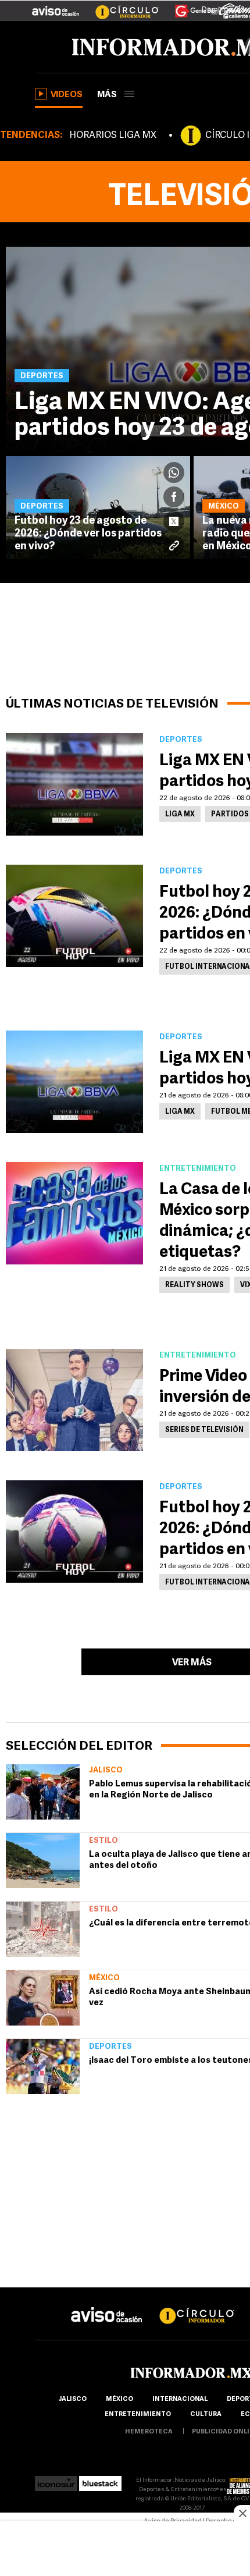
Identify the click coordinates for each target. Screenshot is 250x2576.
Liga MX (180, 815)
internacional (180, 2399)
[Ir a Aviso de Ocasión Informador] (56, 6)
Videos (67, 95)
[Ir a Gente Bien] (189, 6)
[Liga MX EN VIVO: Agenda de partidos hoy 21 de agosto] (74, 1082)
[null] (43, 1792)
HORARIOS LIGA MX (113, 136)
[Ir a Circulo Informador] (120, 6)
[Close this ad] (242, 2513)
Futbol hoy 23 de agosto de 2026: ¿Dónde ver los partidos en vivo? (88, 534)
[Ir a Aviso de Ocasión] (107, 2306)
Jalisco (106, 1770)
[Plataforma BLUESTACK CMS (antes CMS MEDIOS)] (100, 2480)
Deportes (110, 2047)
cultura (206, 2415)
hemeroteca (149, 2432)
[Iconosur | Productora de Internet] (56, 2480)
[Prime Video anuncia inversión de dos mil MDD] (74, 1400)
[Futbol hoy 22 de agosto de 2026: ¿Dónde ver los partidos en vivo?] (74, 916)
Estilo (103, 1841)
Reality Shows (194, 1285)
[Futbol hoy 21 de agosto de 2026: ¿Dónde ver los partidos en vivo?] (74, 1532)
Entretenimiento (138, 2415)
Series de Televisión (204, 1430)
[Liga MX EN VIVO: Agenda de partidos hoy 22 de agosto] (74, 784)
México (104, 1978)
